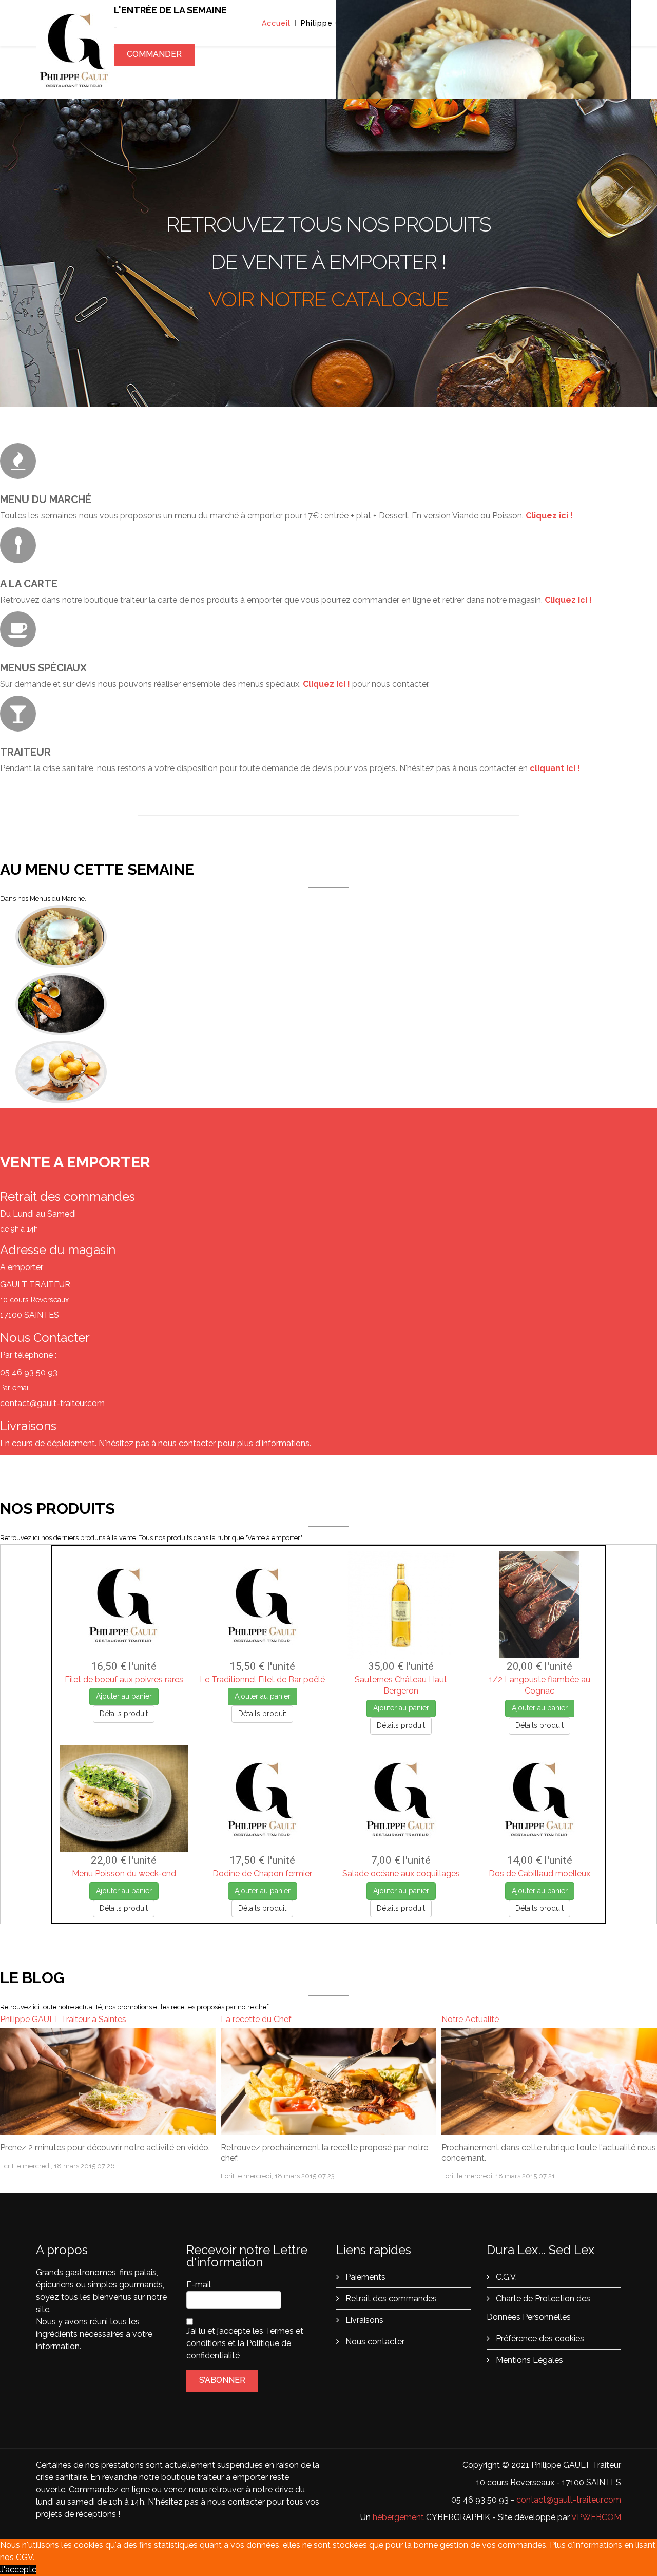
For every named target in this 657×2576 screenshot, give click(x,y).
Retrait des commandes (390, 2299)
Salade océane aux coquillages (401, 1873)
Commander (154, 70)
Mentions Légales (528, 2360)
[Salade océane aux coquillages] (401, 1799)
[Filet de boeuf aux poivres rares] (124, 1605)
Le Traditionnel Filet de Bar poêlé (262, 1679)
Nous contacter (374, 2342)
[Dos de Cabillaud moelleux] (539, 1799)
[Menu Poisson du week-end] (124, 1799)
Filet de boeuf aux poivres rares (124, 1679)
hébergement (398, 2517)
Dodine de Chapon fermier (262, 1873)
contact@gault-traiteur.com (569, 2500)
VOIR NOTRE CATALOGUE (328, 299)
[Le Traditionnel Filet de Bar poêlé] (262, 1605)
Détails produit (124, 1714)
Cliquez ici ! (549, 516)
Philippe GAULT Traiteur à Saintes (63, 2019)
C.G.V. (505, 2277)
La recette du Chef (256, 2019)
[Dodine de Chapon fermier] (262, 1799)
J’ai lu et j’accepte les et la (245, 2343)
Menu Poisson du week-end (124, 1873)
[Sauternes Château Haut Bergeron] (401, 1605)
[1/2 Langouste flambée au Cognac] (539, 1605)
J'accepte (18, 2570)
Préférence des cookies (539, 2339)
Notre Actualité (470, 2019)
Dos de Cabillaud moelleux (539, 1873)
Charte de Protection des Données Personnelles (538, 2308)
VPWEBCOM (596, 2517)
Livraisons (363, 2320)
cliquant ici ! (555, 768)
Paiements (364, 2277)
